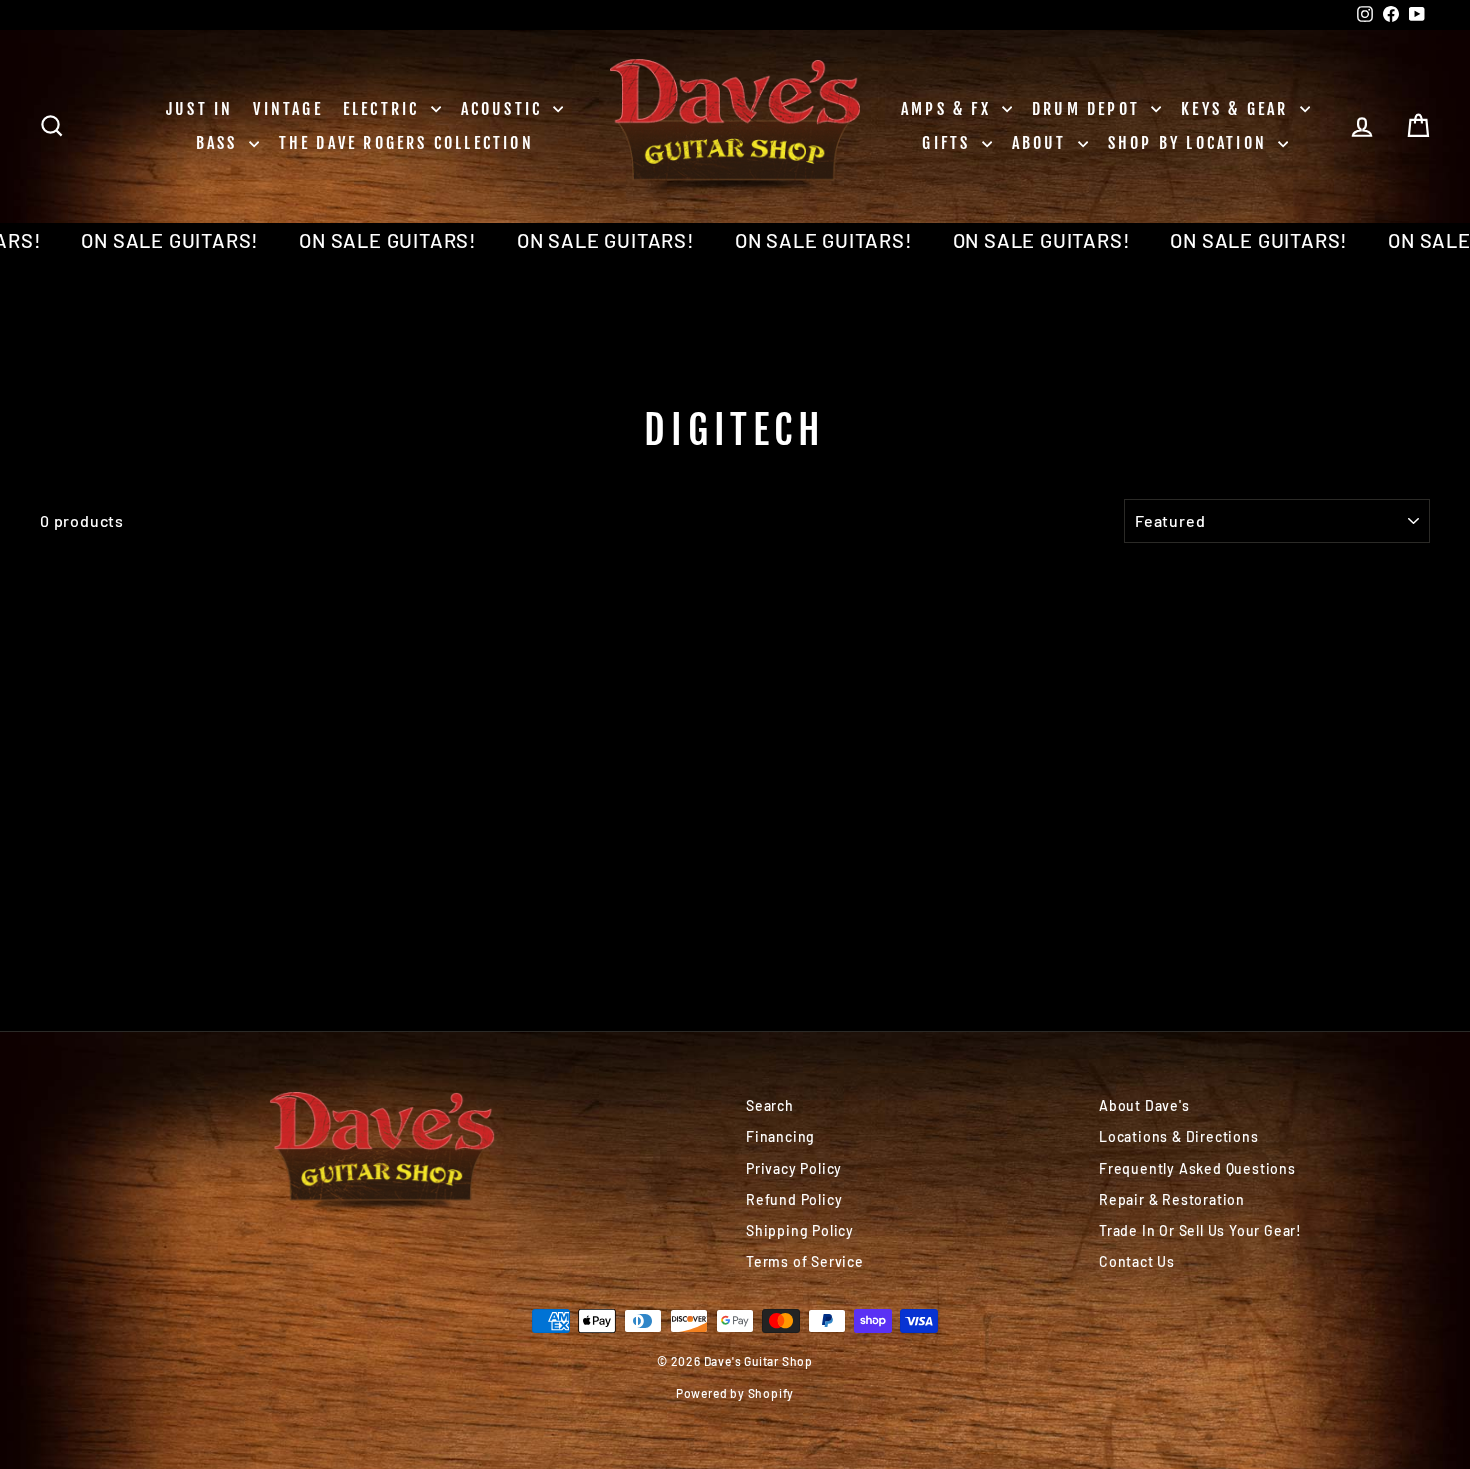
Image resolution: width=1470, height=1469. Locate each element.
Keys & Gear (1237, 109)
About (1042, 143)
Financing (780, 1136)
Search (770, 1105)
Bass (220, 143)
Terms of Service (805, 1261)
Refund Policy (794, 1199)
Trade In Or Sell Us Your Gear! (1200, 1230)
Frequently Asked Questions (1197, 1168)
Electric (384, 109)
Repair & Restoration (1172, 1199)
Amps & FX (949, 109)
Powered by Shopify (735, 1393)
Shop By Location (1190, 143)
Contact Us (1137, 1261)
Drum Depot (1089, 109)
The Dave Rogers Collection (406, 143)
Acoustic (505, 109)
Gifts (949, 143)
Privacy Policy (794, 1168)
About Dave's (1144, 1105)
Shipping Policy (800, 1230)
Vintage (287, 109)
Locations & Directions (1179, 1136)
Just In (199, 109)
